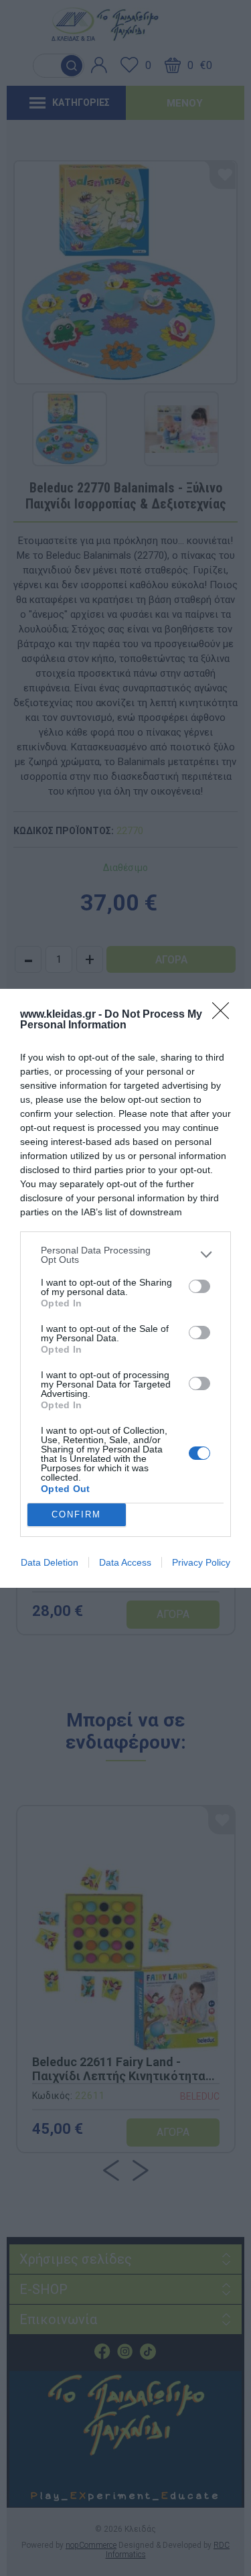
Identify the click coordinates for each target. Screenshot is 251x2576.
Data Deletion (50, 1562)
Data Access (125, 1562)
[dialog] (125, 1288)
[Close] (225, 1015)
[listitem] (125, 1255)
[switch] (199, 1286)
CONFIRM (76, 1514)
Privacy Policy (201, 1562)
